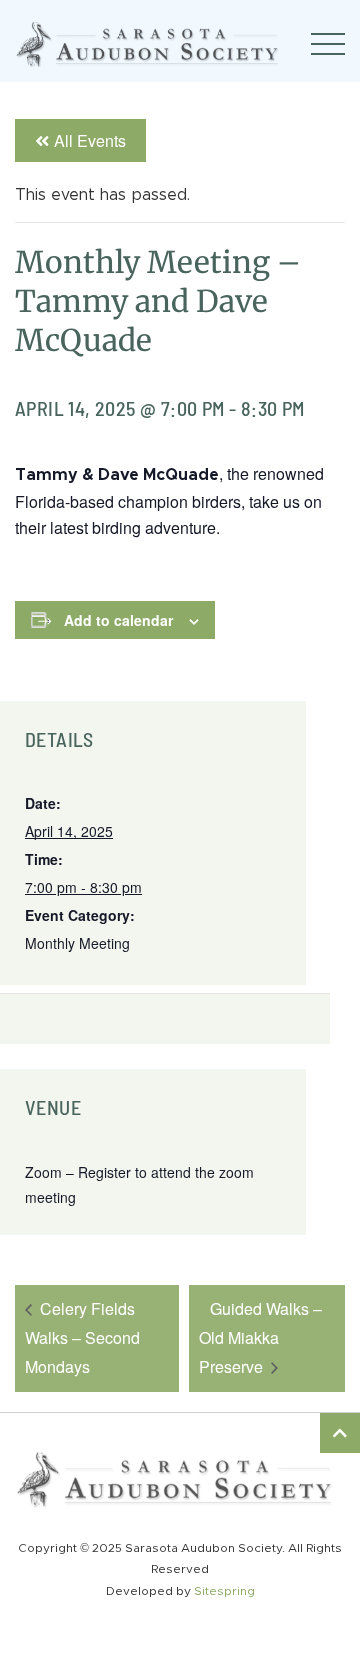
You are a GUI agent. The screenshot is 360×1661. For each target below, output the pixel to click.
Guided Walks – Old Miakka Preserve (260, 1337)
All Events (90, 140)
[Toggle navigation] (328, 44)
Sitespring (224, 1591)
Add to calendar (118, 620)
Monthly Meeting (77, 943)
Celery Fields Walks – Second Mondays (82, 1337)
